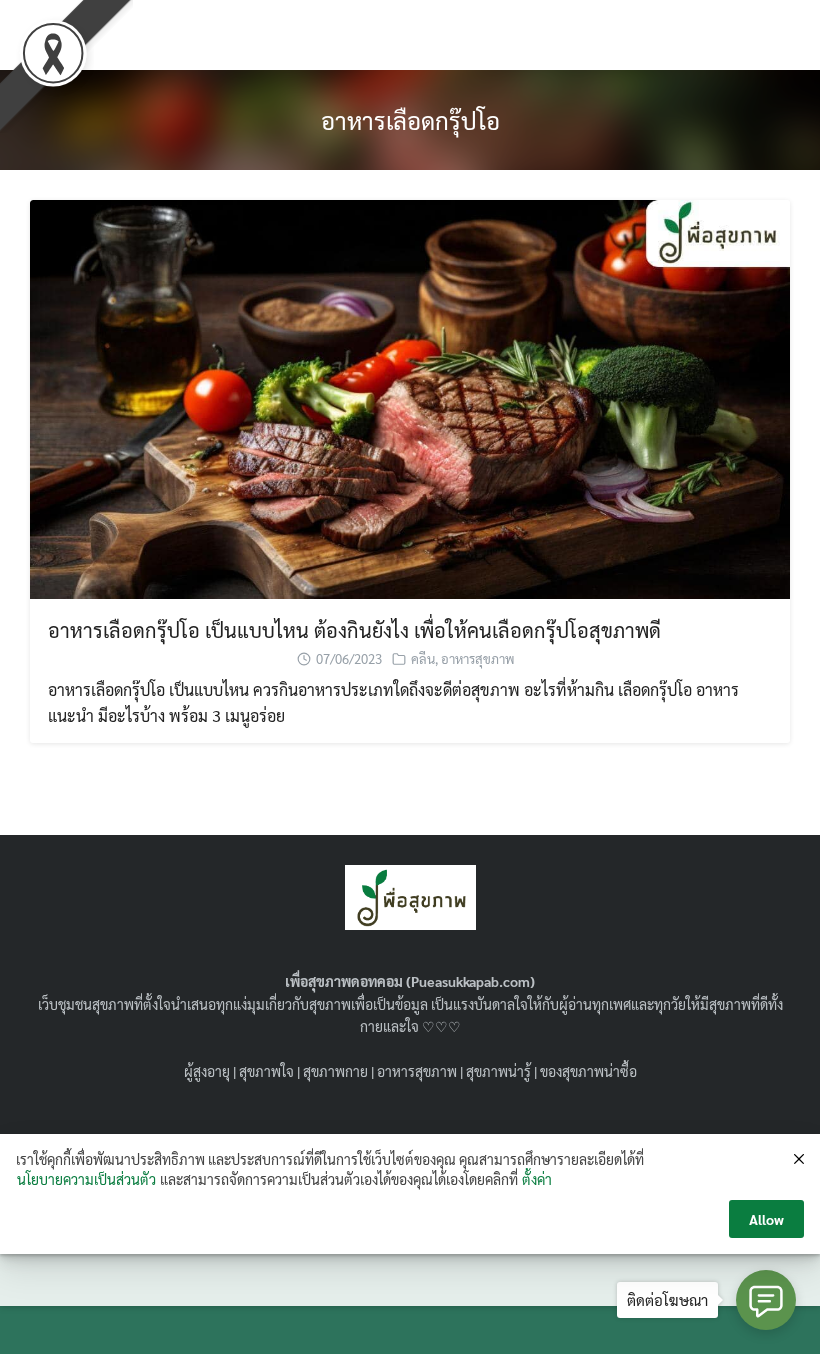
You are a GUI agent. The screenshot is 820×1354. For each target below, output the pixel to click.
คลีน (423, 658)
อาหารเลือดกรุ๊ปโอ (410, 120)
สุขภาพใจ (266, 1071)
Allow (766, 1219)
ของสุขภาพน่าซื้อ (588, 1071)
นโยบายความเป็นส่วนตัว (86, 1179)
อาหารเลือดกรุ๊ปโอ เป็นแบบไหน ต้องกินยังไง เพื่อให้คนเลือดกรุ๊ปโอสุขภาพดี (354, 630)
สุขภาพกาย (335, 1071)
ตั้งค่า (537, 1179)
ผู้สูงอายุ (207, 1071)
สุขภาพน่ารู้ (498, 1071)
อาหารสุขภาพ (477, 658)
